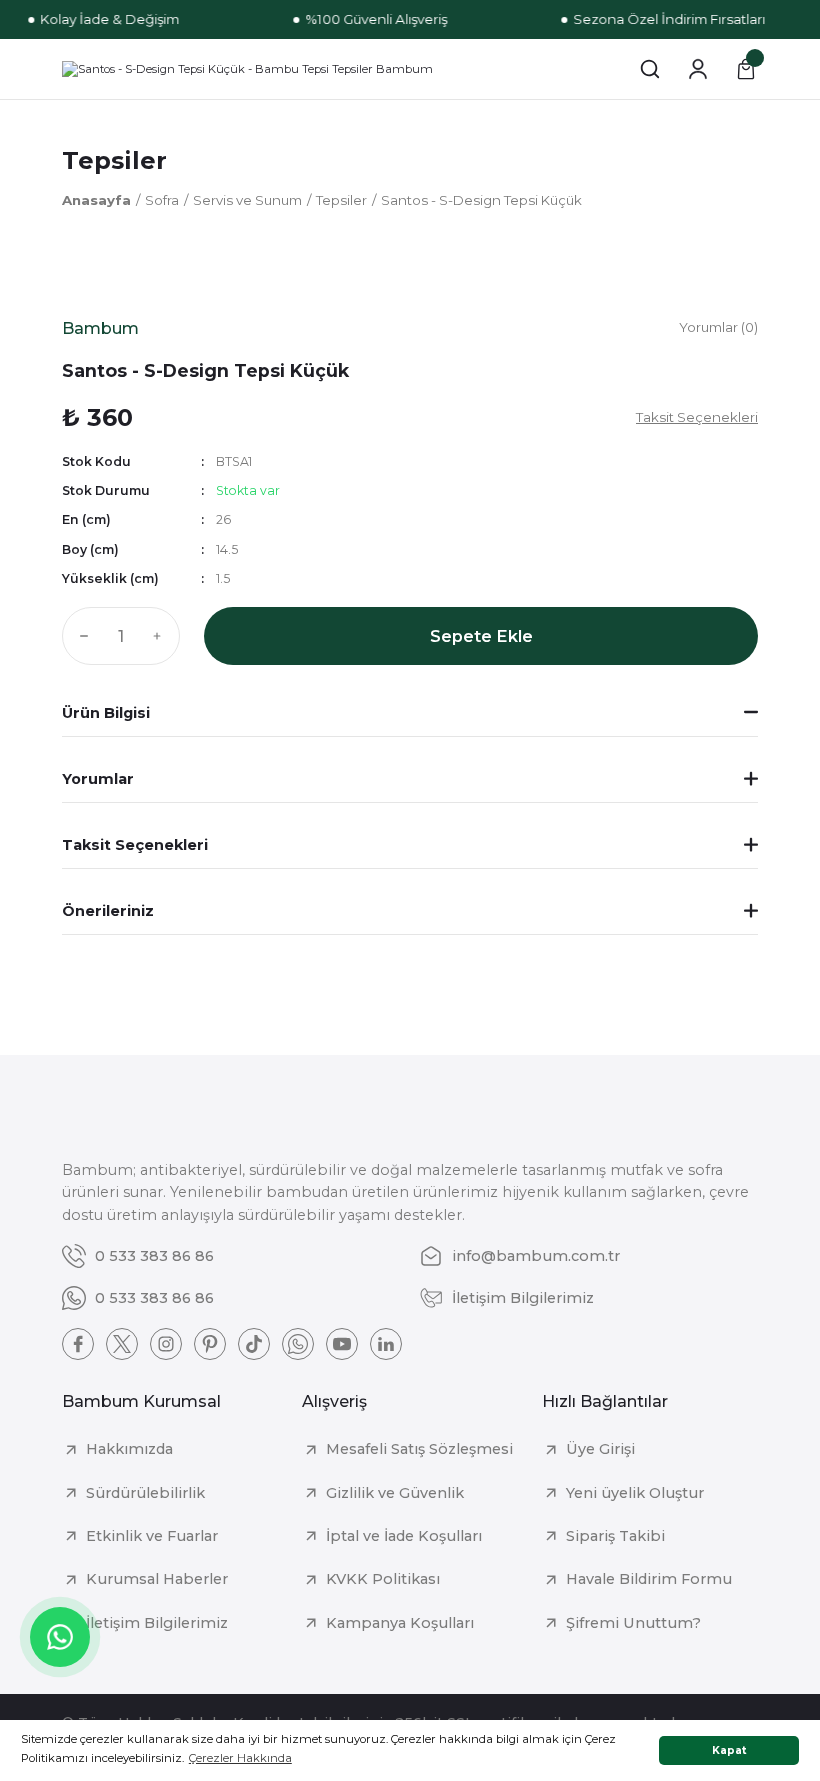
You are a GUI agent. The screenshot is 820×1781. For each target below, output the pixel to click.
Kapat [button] (729, 1750)
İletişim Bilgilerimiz (157, 1623)
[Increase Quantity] (162, 636)
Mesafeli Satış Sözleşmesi (419, 1449)
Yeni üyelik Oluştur (635, 1493)
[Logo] (247, 69)
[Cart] (746, 69)
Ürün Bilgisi (106, 713)
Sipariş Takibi (615, 1536)
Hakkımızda (129, 1449)
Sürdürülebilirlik (145, 1493)
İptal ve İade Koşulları (404, 1536)
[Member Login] (698, 69)
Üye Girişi (600, 1449)
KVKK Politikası (383, 1579)
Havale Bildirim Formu (649, 1579)
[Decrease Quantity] (80, 636)
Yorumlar (98, 779)
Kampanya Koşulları (400, 1623)
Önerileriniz (108, 911)
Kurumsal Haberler (157, 1579)
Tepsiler (114, 160)
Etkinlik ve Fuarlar (152, 1536)
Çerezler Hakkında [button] (240, 1758)
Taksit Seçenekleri (135, 845)
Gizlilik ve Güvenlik (395, 1493)
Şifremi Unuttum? (633, 1623)
